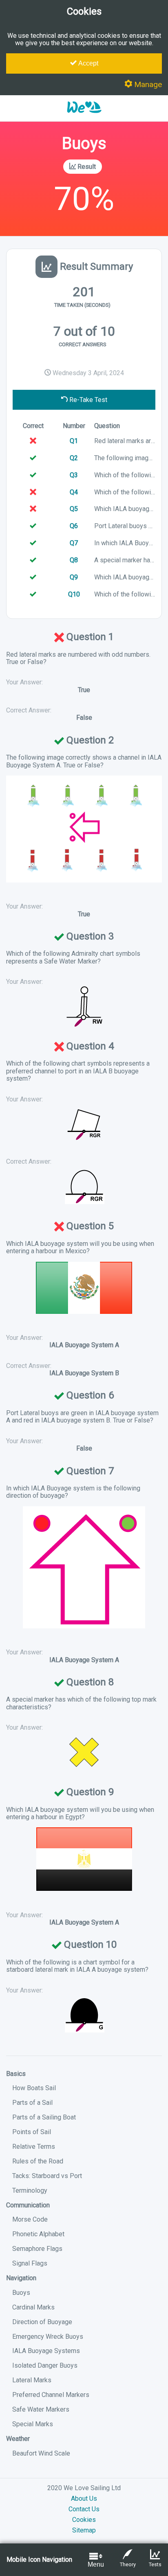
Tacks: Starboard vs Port (47, 2176)
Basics (16, 2074)
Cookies (84, 2520)
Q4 (74, 492)
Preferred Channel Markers (51, 2395)
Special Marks (33, 2424)
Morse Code (30, 2219)
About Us (84, 2498)
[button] (84, 117)
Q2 (74, 458)
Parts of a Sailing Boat (44, 2117)
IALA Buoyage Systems (46, 2351)
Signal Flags (30, 2263)
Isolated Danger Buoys (45, 2365)
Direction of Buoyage (42, 2322)
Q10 (74, 594)
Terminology (30, 2190)
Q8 (74, 560)
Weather (18, 2439)
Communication (28, 2205)
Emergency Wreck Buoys (48, 2337)
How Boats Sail (34, 2088)
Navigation (21, 2278)
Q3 (74, 475)
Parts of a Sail (32, 2103)
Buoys (21, 2293)
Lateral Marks (32, 2380)
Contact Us (84, 2509)
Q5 (74, 509)
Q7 (74, 543)
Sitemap (84, 2530)
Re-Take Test (87, 400)
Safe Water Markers (41, 2409)
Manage (147, 84)
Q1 (74, 441)
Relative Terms (34, 2147)
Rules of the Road (38, 2161)
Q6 (74, 526)
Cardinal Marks (33, 2307)
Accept (87, 63)
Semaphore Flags (37, 2249)
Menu (96, 2564)
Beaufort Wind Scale (41, 2453)
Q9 (74, 577)
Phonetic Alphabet (38, 2234)
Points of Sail (32, 2132)
